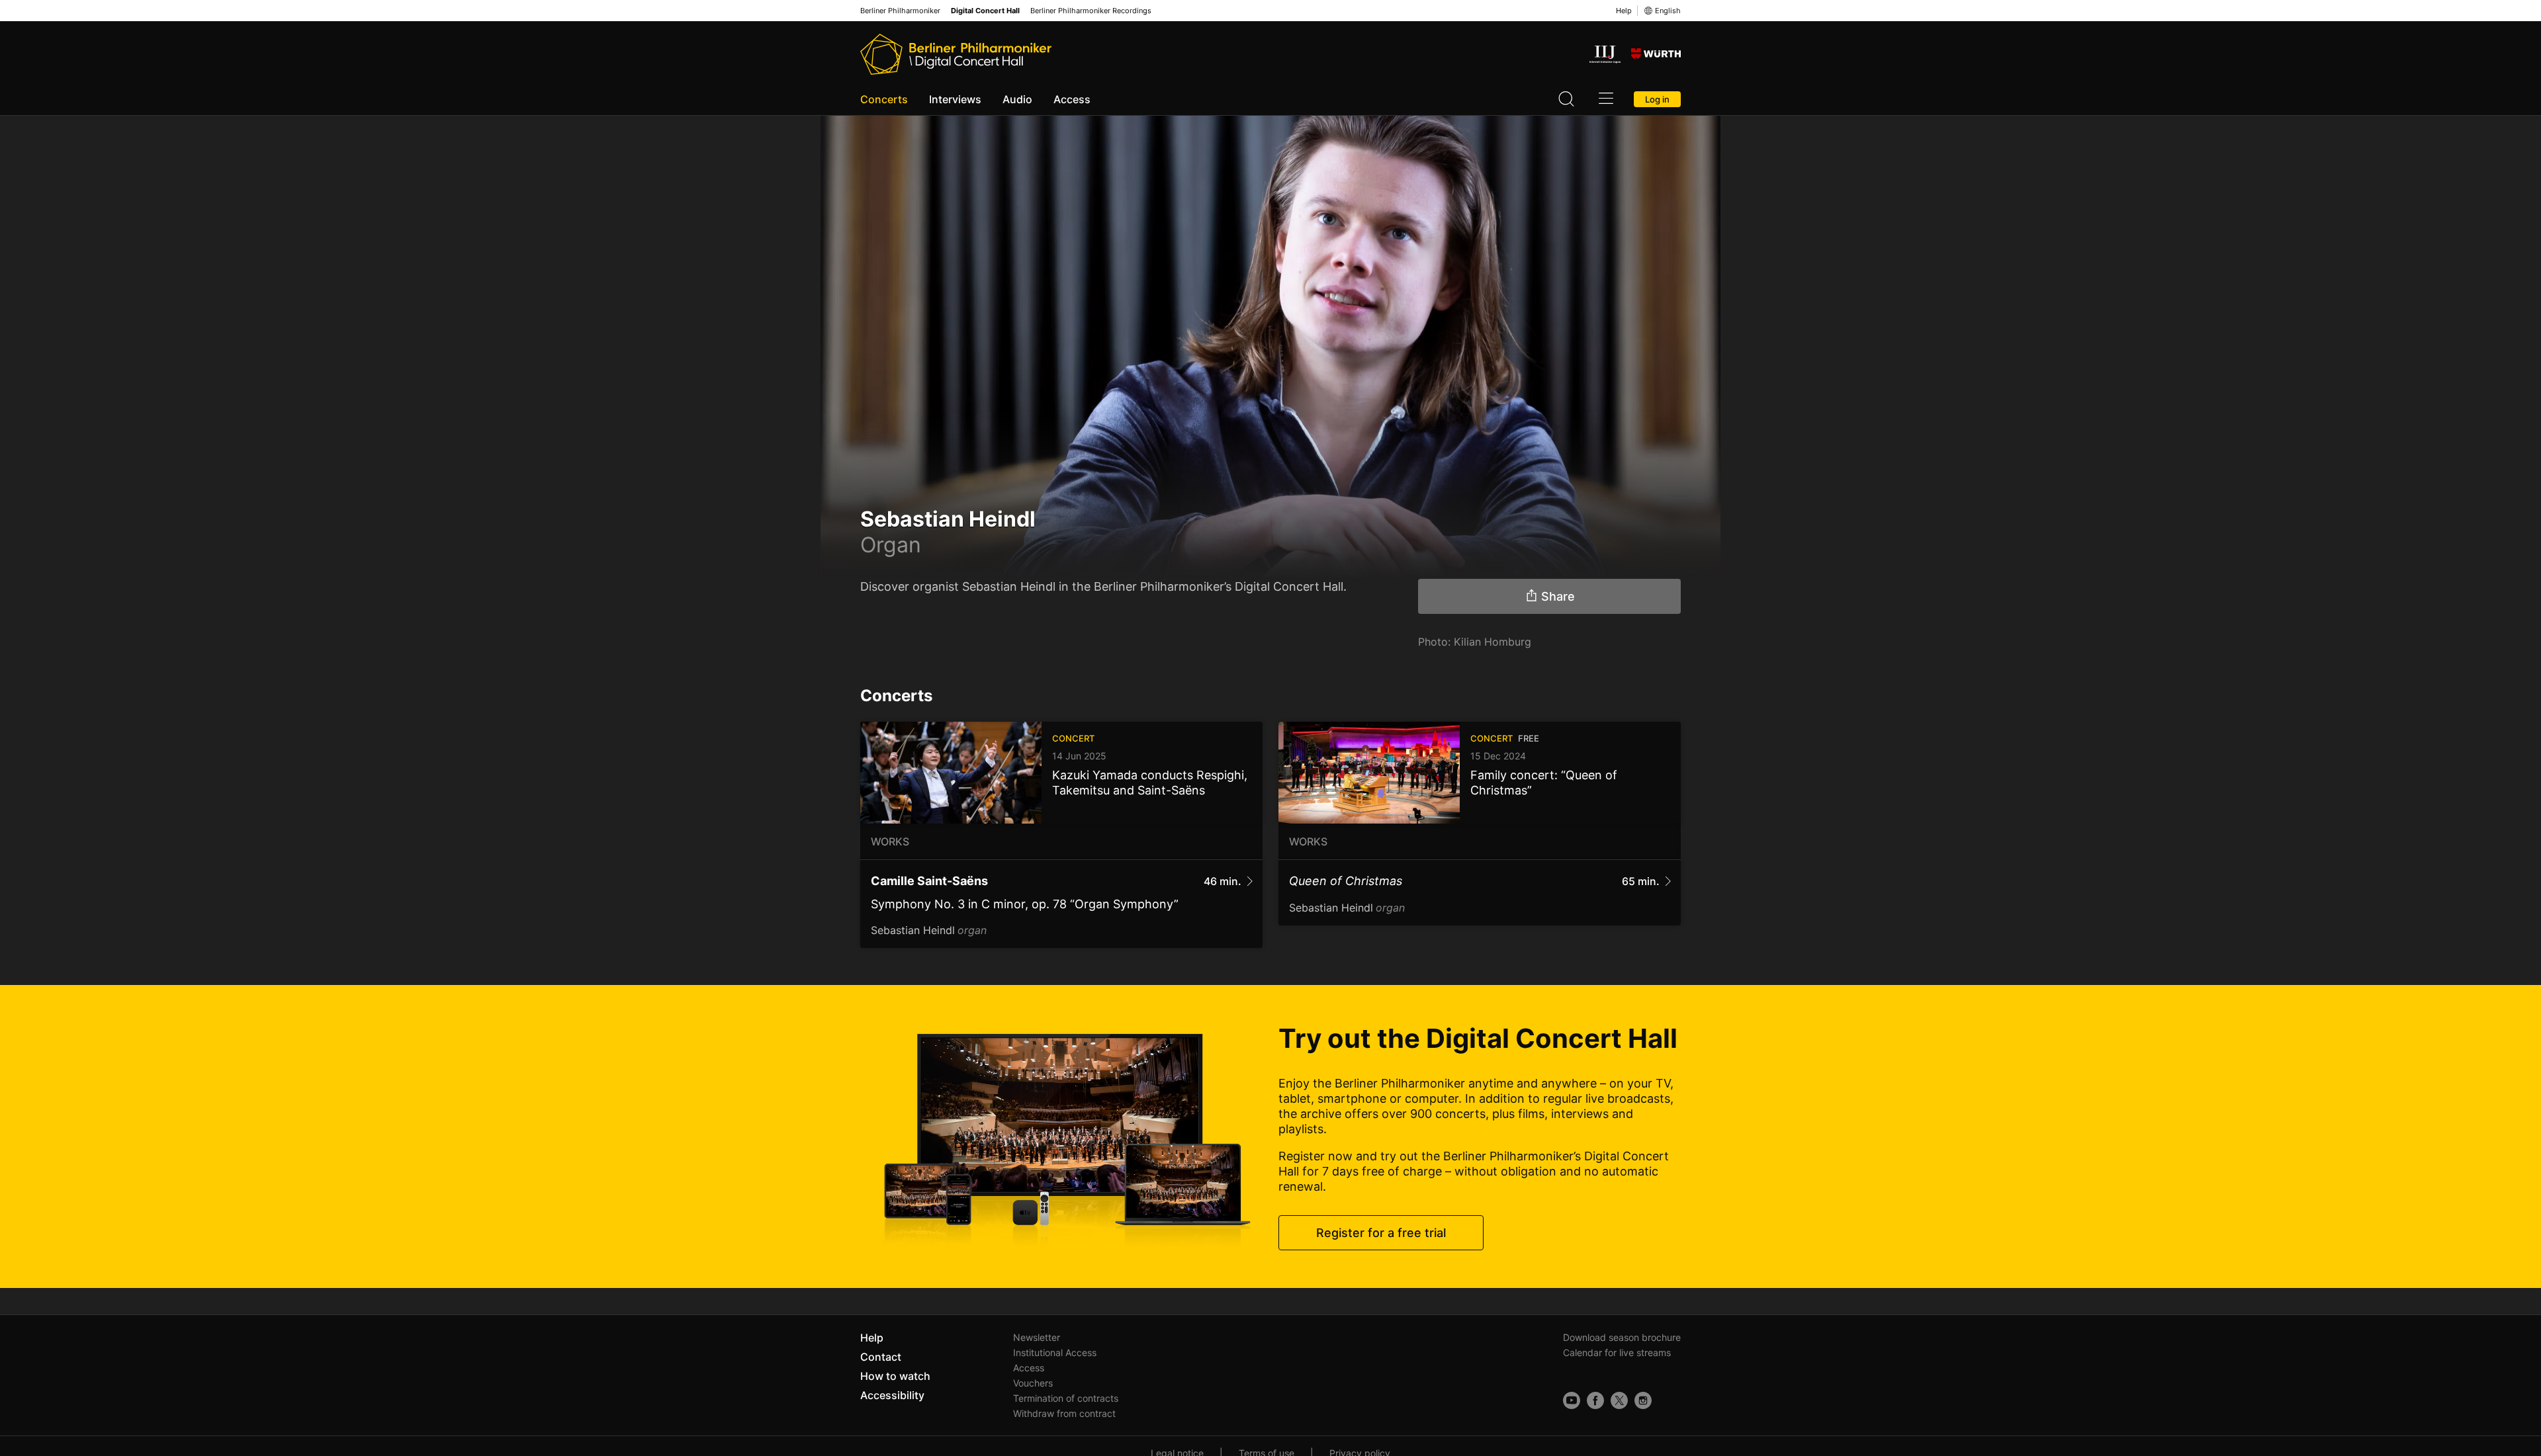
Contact (881, 1357)
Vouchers (1033, 1383)
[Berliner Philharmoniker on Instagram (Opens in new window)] (1643, 1400)
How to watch (895, 1376)
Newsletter (1037, 1337)
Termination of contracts (1066, 1398)
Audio (1017, 99)
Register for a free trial (1381, 1233)
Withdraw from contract (1064, 1413)
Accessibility (892, 1395)
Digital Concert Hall (985, 11)
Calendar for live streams (1617, 1352)
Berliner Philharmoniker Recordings (1091, 11)
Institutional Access (1055, 1352)
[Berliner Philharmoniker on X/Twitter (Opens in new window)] (1619, 1400)
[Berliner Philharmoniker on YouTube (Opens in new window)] (1572, 1400)
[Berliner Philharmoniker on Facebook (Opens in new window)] (1595, 1400)
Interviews (955, 99)
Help (1624, 11)
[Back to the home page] (956, 54)
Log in (1657, 99)
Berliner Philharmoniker (900, 11)
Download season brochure (1622, 1337)
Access (1072, 99)
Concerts (884, 99)
